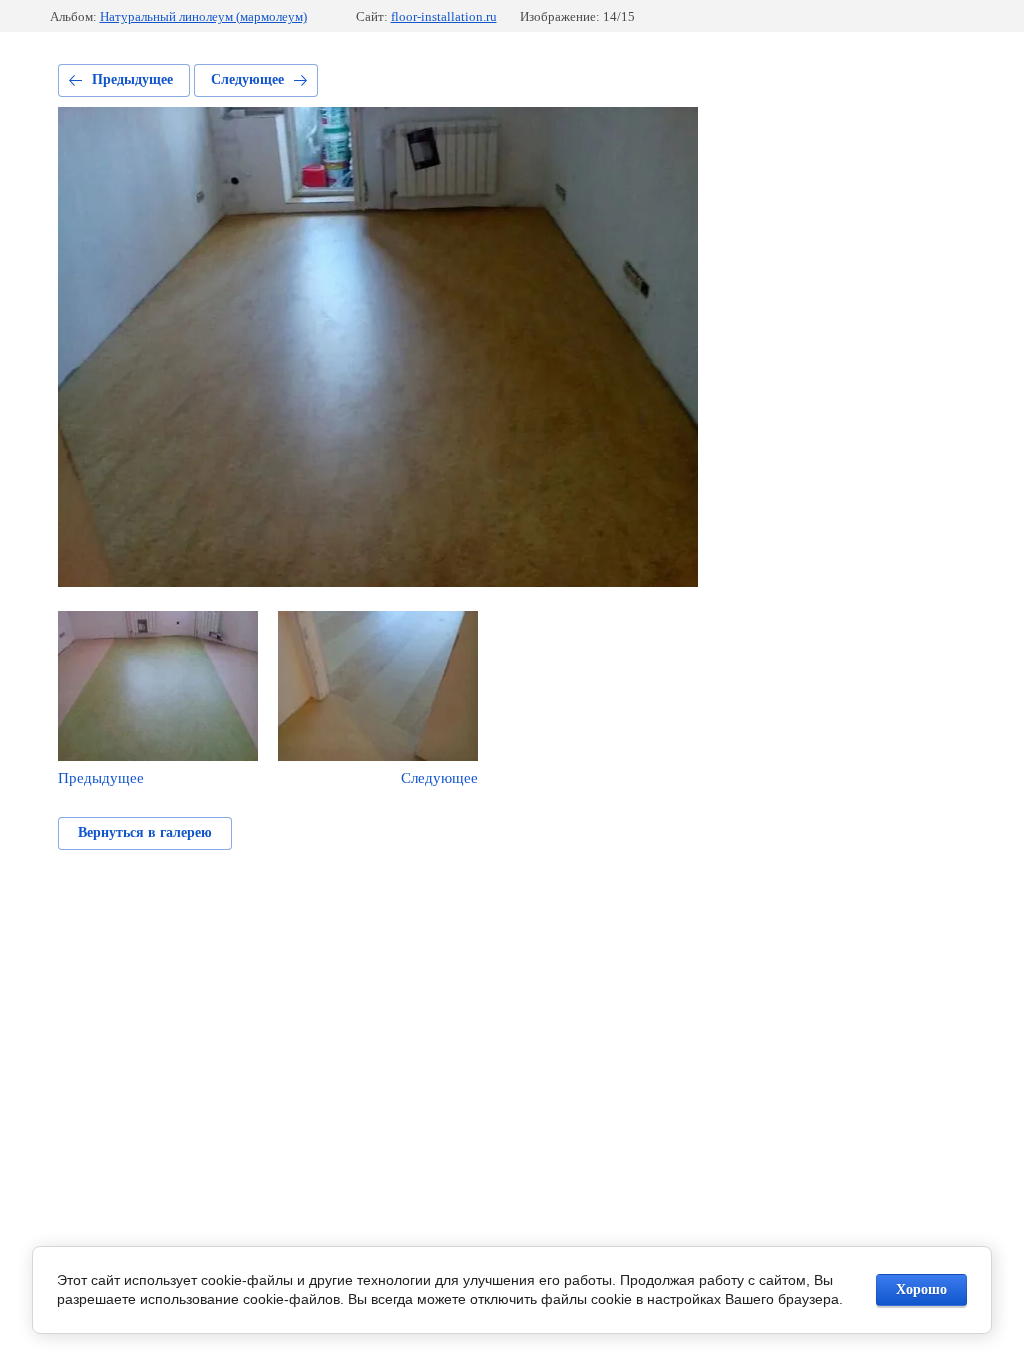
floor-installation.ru (444, 16)
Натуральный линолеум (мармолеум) (203, 16)
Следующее (247, 79)
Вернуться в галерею (145, 832)
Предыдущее (132, 79)
